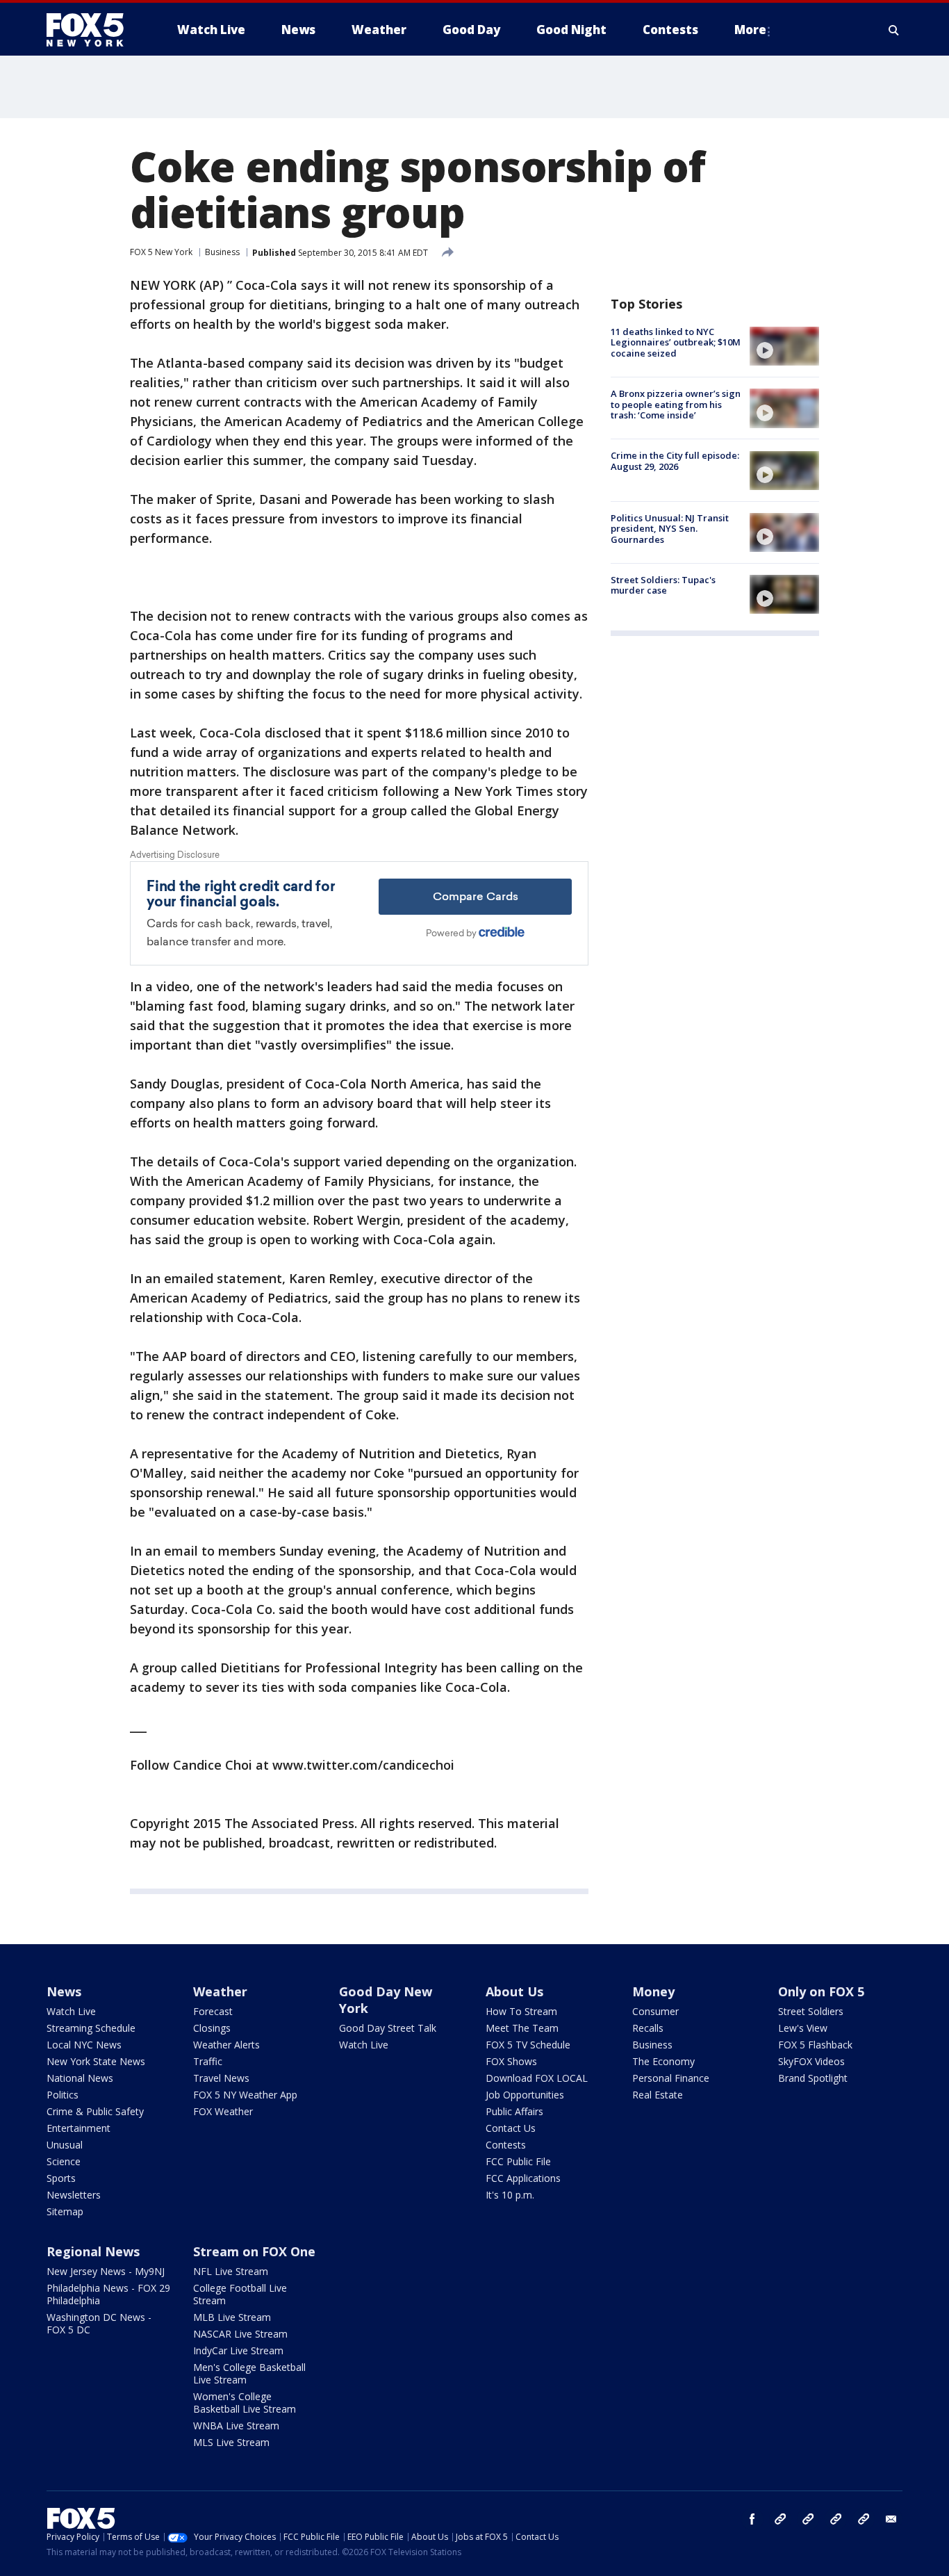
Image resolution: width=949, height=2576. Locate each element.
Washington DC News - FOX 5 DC (99, 2323)
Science (64, 2161)
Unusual (65, 2145)
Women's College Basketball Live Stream (245, 2403)
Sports (61, 2178)
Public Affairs (514, 2111)
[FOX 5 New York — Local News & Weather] (92, 30)
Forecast (213, 2011)
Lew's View (803, 2028)
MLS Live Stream (231, 2442)
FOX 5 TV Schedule (528, 2045)
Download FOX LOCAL (537, 2078)
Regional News (93, 2251)
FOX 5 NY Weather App (245, 2095)
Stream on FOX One (254, 2251)
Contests (506, 2145)
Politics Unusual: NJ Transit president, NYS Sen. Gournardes (670, 529)
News (64, 1991)
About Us (514, 1991)
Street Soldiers (811, 2011)
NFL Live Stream (231, 2271)
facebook (752, 2519)
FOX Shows (511, 2061)
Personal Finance (671, 2078)
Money (653, 1991)
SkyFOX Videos (811, 2061)
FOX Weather (223, 2111)
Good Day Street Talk (388, 2028)
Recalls (648, 2028)
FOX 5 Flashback (815, 2045)
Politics (63, 2095)
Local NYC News (84, 2045)
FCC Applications (523, 2178)
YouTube (836, 2519)
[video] (784, 346)
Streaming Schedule (91, 2028)
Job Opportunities (525, 2095)
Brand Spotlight (813, 2078)
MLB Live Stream (232, 2317)
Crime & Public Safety (95, 2111)
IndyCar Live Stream (238, 2350)
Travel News (221, 2078)
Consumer (655, 2011)
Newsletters (74, 2195)
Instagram (780, 2519)
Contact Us (511, 2128)
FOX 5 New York (161, 252)
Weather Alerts (226, 2045)
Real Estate (658, 2095)
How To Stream (521, 2011)
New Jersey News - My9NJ (106, 2271)
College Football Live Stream (240, 2294)
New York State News (96, 2061)
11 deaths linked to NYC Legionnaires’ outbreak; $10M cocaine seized (676, 342)
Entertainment (79, 2128)
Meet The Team (522, 2028)
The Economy (663, 2061)
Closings (212, 2028)
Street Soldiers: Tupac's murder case (663, 585)
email (891, 2519)
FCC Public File (518, 2161)
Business (222, 252)
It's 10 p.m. (510, 2195)
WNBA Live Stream (236, 2426)
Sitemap (65, 2211)
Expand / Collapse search (894, 30)
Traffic (208, 2061)
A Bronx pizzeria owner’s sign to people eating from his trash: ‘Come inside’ (676, 404)
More (750, 30)
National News (80, 2078)
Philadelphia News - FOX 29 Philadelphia (108, 2294)
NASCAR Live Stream (240, 2334)
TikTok (808, 2519)
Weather (220, 1991)
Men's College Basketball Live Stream (249, 2373)
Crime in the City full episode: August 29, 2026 (675, 462)
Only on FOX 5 (821, 1991)
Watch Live (71, 2011)
